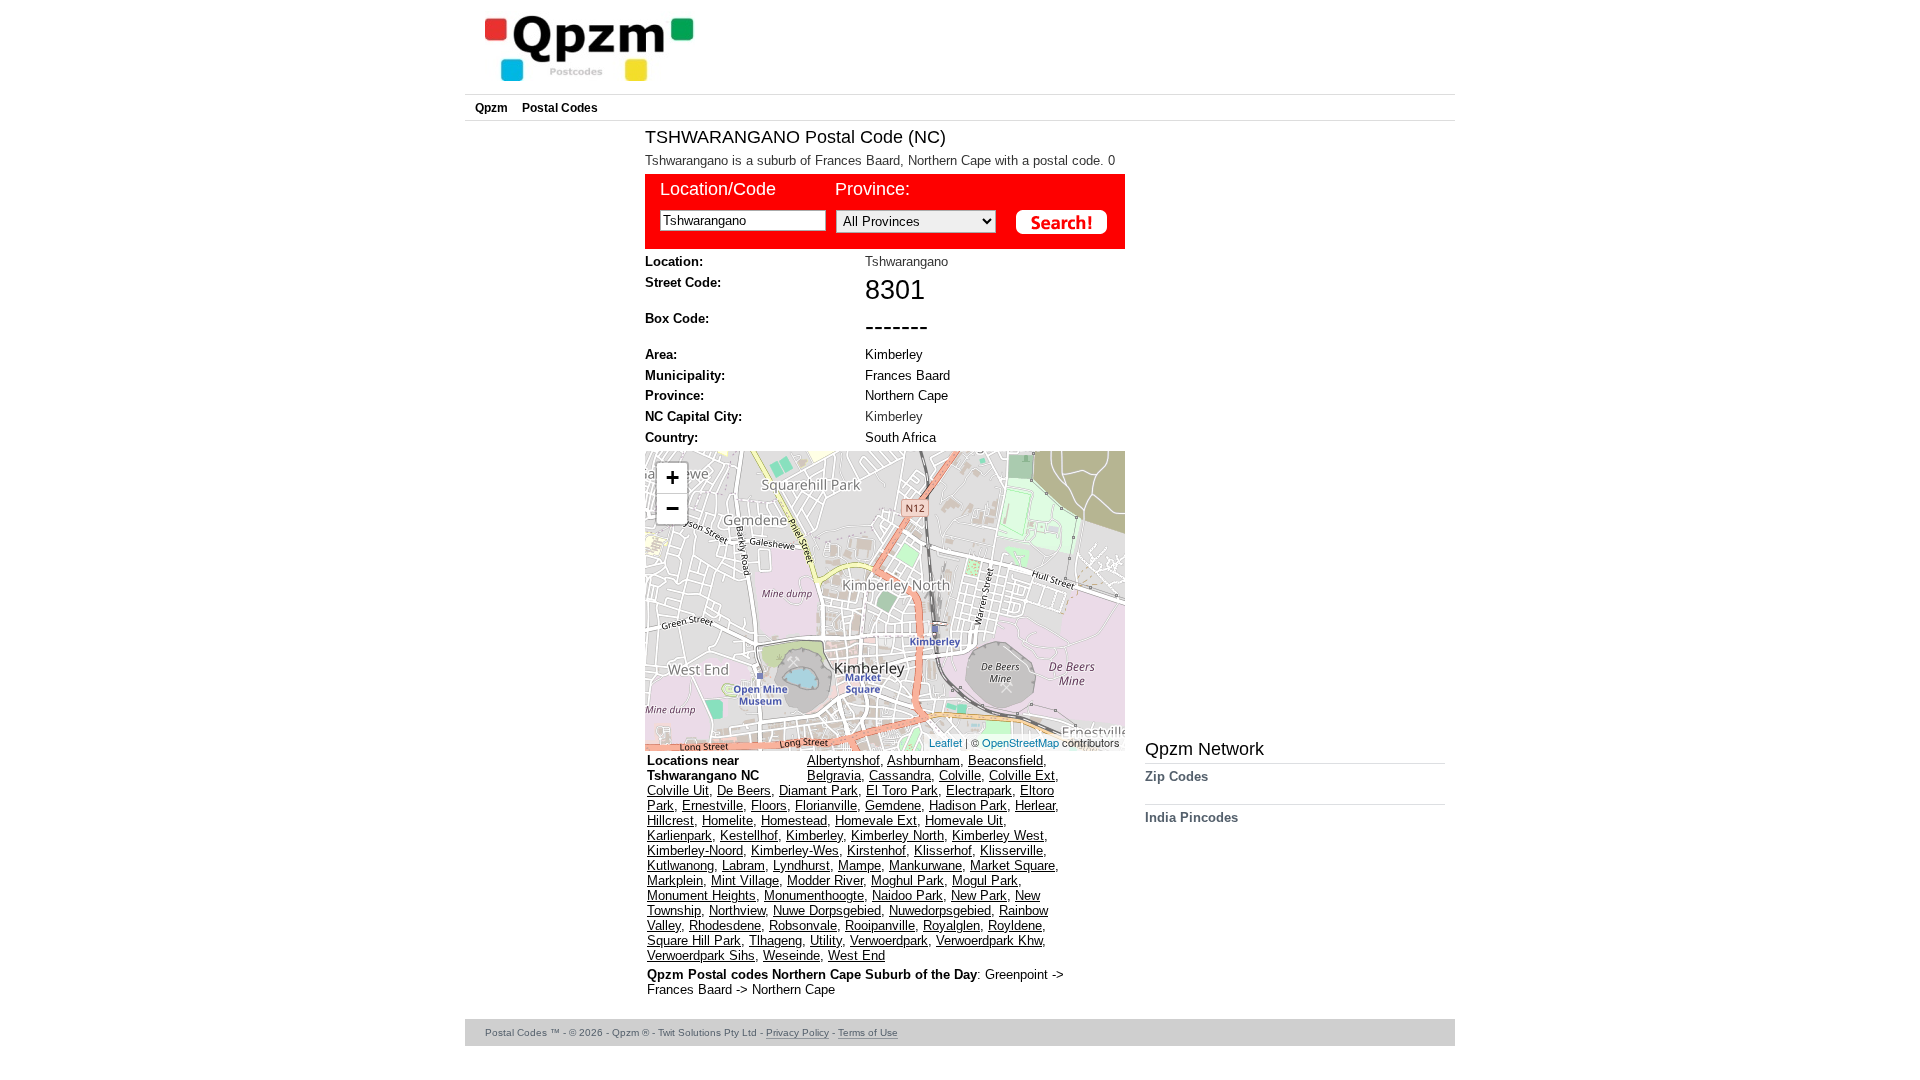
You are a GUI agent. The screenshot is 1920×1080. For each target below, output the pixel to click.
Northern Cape (906, 395)
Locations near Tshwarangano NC (703, 768)
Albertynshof (843, 760)
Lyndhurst (801, 865)
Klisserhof (943, 850)
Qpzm (491, 108)
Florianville (826, 805)
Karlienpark (679, 835)
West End (856, 955)
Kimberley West (998, 835)
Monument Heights (701, 895)
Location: (674, 261)
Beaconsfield (1005, 760)
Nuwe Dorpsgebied (827, 910)
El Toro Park (902, 790)
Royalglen (951, 925)
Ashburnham (923, 760)
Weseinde (791, 955)
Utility (826, 940)
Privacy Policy (797, 1032)
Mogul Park (985, 880)
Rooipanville (880, 925)
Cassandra (900, 775)
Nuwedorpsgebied (940, 910)
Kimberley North (897, 835)
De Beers (744, 790)
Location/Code (718, 189)
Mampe (859, 865)
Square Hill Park (694, 940)
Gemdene (893, 805)
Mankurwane (925, 865)
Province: (872, 189)
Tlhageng (775, 940)
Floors (769, 805)
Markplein (675, 880)
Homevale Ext (876, 820)
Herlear (1035, 805)
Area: (661, 354)
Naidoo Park (907, 895)
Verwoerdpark (889, 940)
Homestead (794, 820)
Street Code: (683, 282)
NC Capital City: (693, 416)
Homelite (727, 820)
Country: (671, 437)
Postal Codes (560, 108)
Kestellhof (749, 835)
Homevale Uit (964, 820)
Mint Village (745, 880)
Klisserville (1011, 850)
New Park (979, 895)
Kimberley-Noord (695, 850)
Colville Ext (1022, 775)
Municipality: (685, 375)
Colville (960, 775)
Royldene (1015, 925)
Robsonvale (803, 925)
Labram (743, 865)
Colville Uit (678, 790)
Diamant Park (818, 790)
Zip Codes (1176, 776)
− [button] (672, 508)
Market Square (1012, 865)
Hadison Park (968, 805)
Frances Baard (907, 375)
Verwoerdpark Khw (989, 940)
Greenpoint (1018, 974)
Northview (737, 910)
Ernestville (712, 805)
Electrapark (979, 790)
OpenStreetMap (1020, 742)
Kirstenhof (876, 850)
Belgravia (834, 775)
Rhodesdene (725, 925)
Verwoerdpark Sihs (701, 955)
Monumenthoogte (814, 895)
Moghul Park (907, 880)
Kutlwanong (680, 865)
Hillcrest (670, 820)
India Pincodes (1191, 817)
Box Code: (677, 318)
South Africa (900, 437)
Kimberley (894, 354)
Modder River (825, 880)
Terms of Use (868, 1032)
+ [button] (672, 477)
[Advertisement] (550, 426)
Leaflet (945, 742)
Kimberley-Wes (795, 850)
